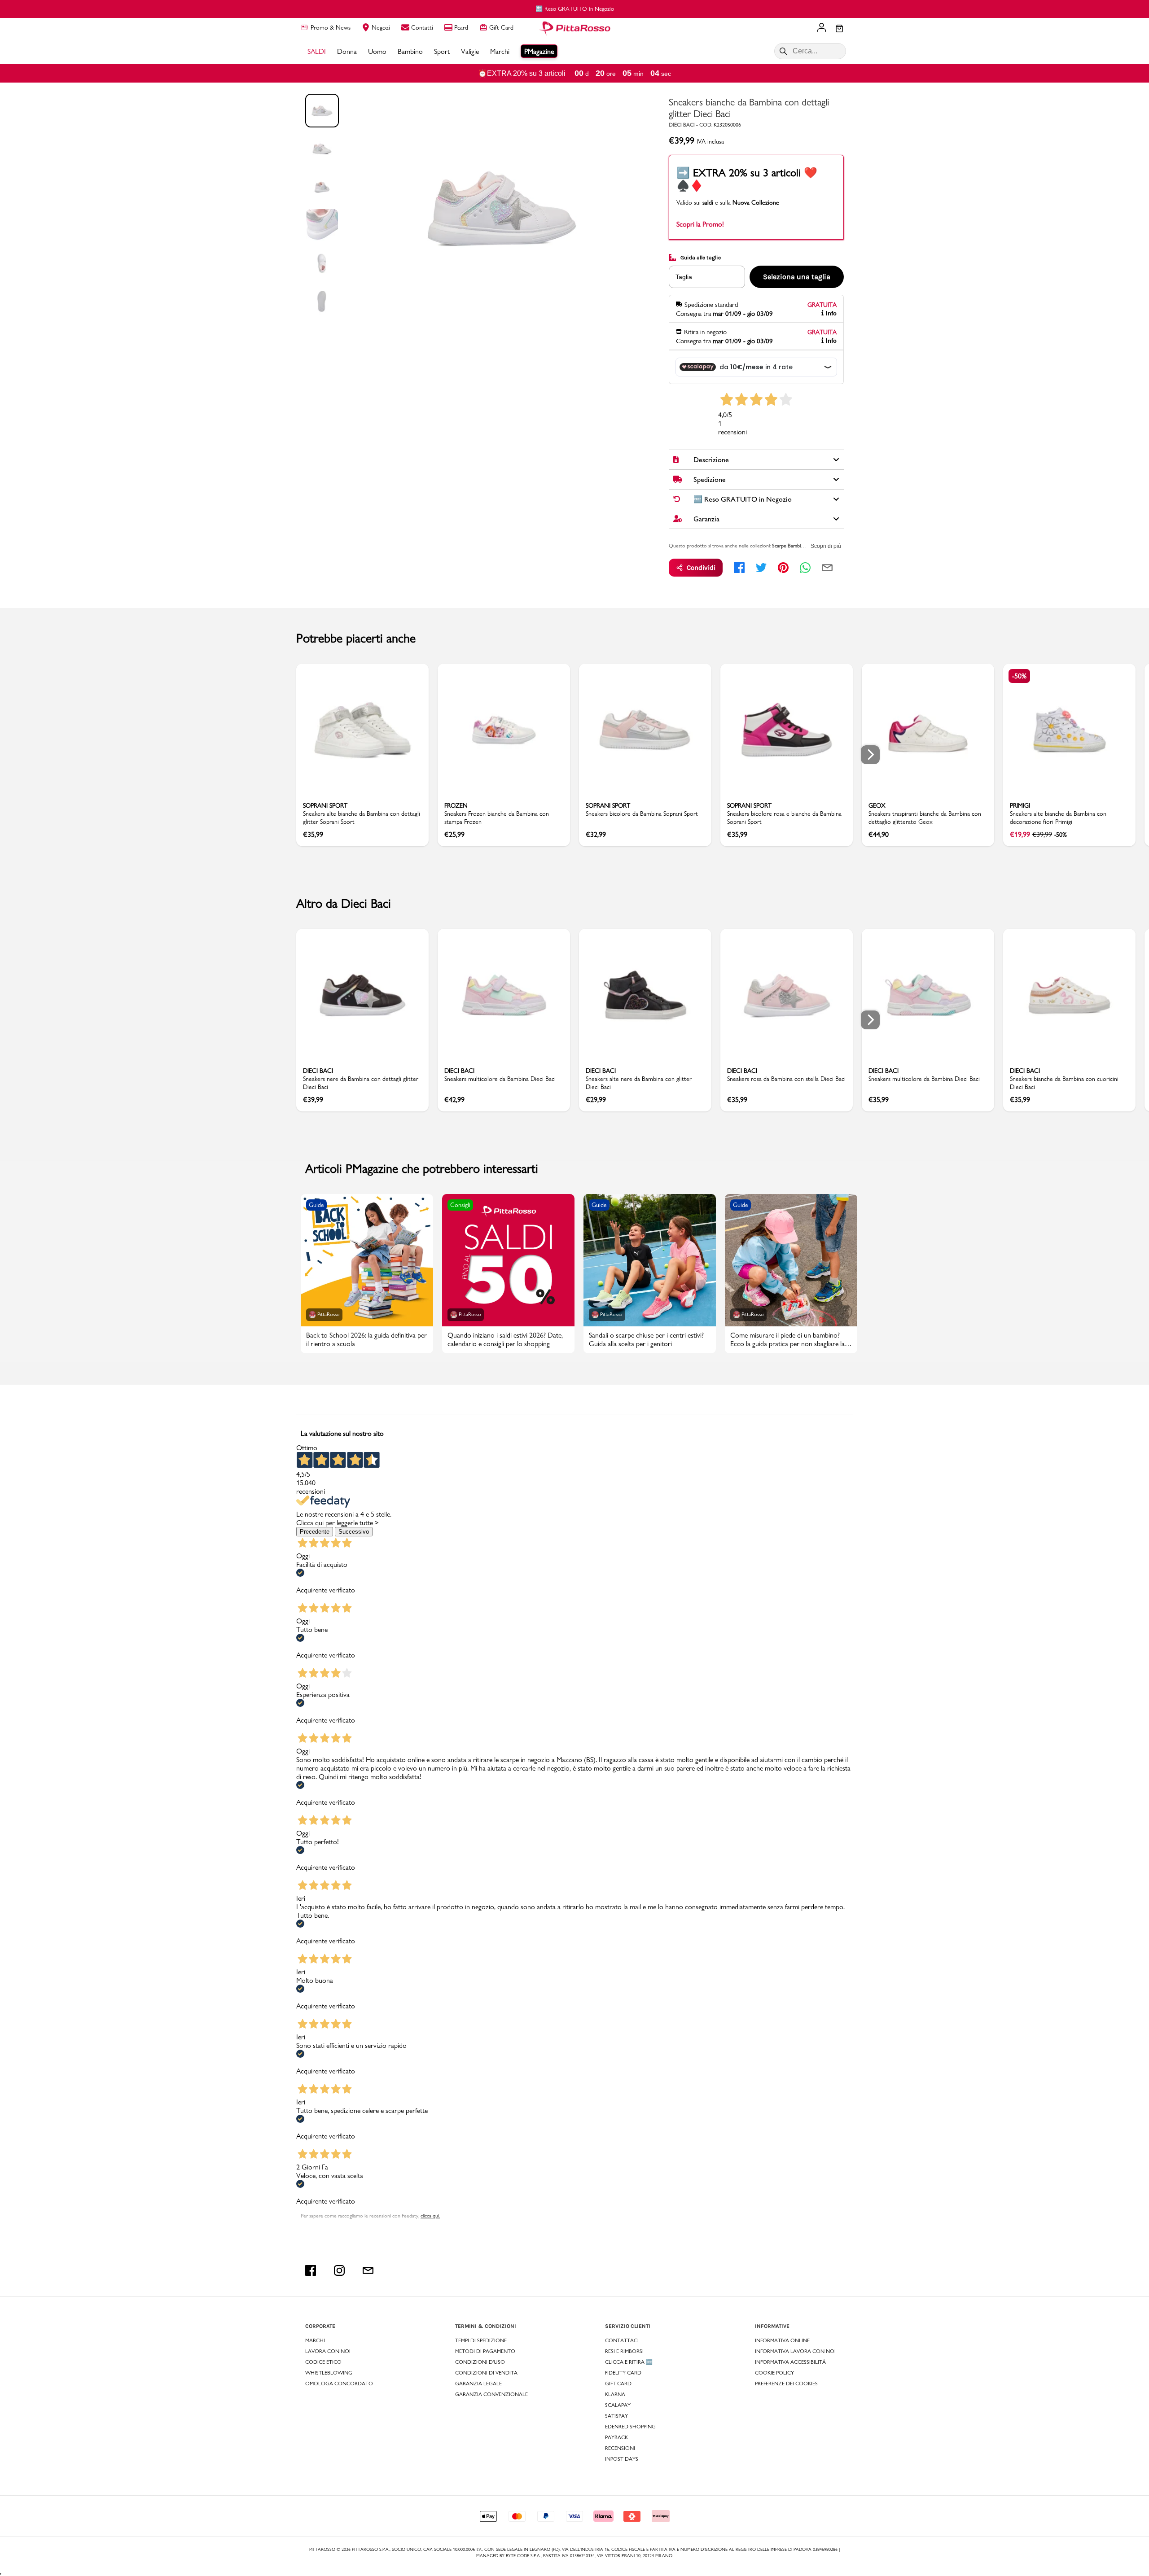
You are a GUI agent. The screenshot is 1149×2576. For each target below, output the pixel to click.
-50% (1019, 676)
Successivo (354, 1532)
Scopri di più (826, 546)
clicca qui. (430, 2216)
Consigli (460, 1205)
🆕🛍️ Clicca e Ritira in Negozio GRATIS (575, 9)
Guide (316, 1205)
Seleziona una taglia (797, 277)
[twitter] (761, 568)
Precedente (315, 1532)
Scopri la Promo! (700, 224)
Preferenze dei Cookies (786, 2384)
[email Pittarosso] (368, 2270)
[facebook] (739, 568)
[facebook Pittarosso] (311, 2270)
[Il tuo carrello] (839, 29)
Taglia (684, 277)
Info (831, 313)
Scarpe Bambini (788, 546)
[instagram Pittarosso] (339, 2270)
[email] (827, 568)
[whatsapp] (805, 568)
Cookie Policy (774, 2373)
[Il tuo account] (822, 28)
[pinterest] (783, 568)
